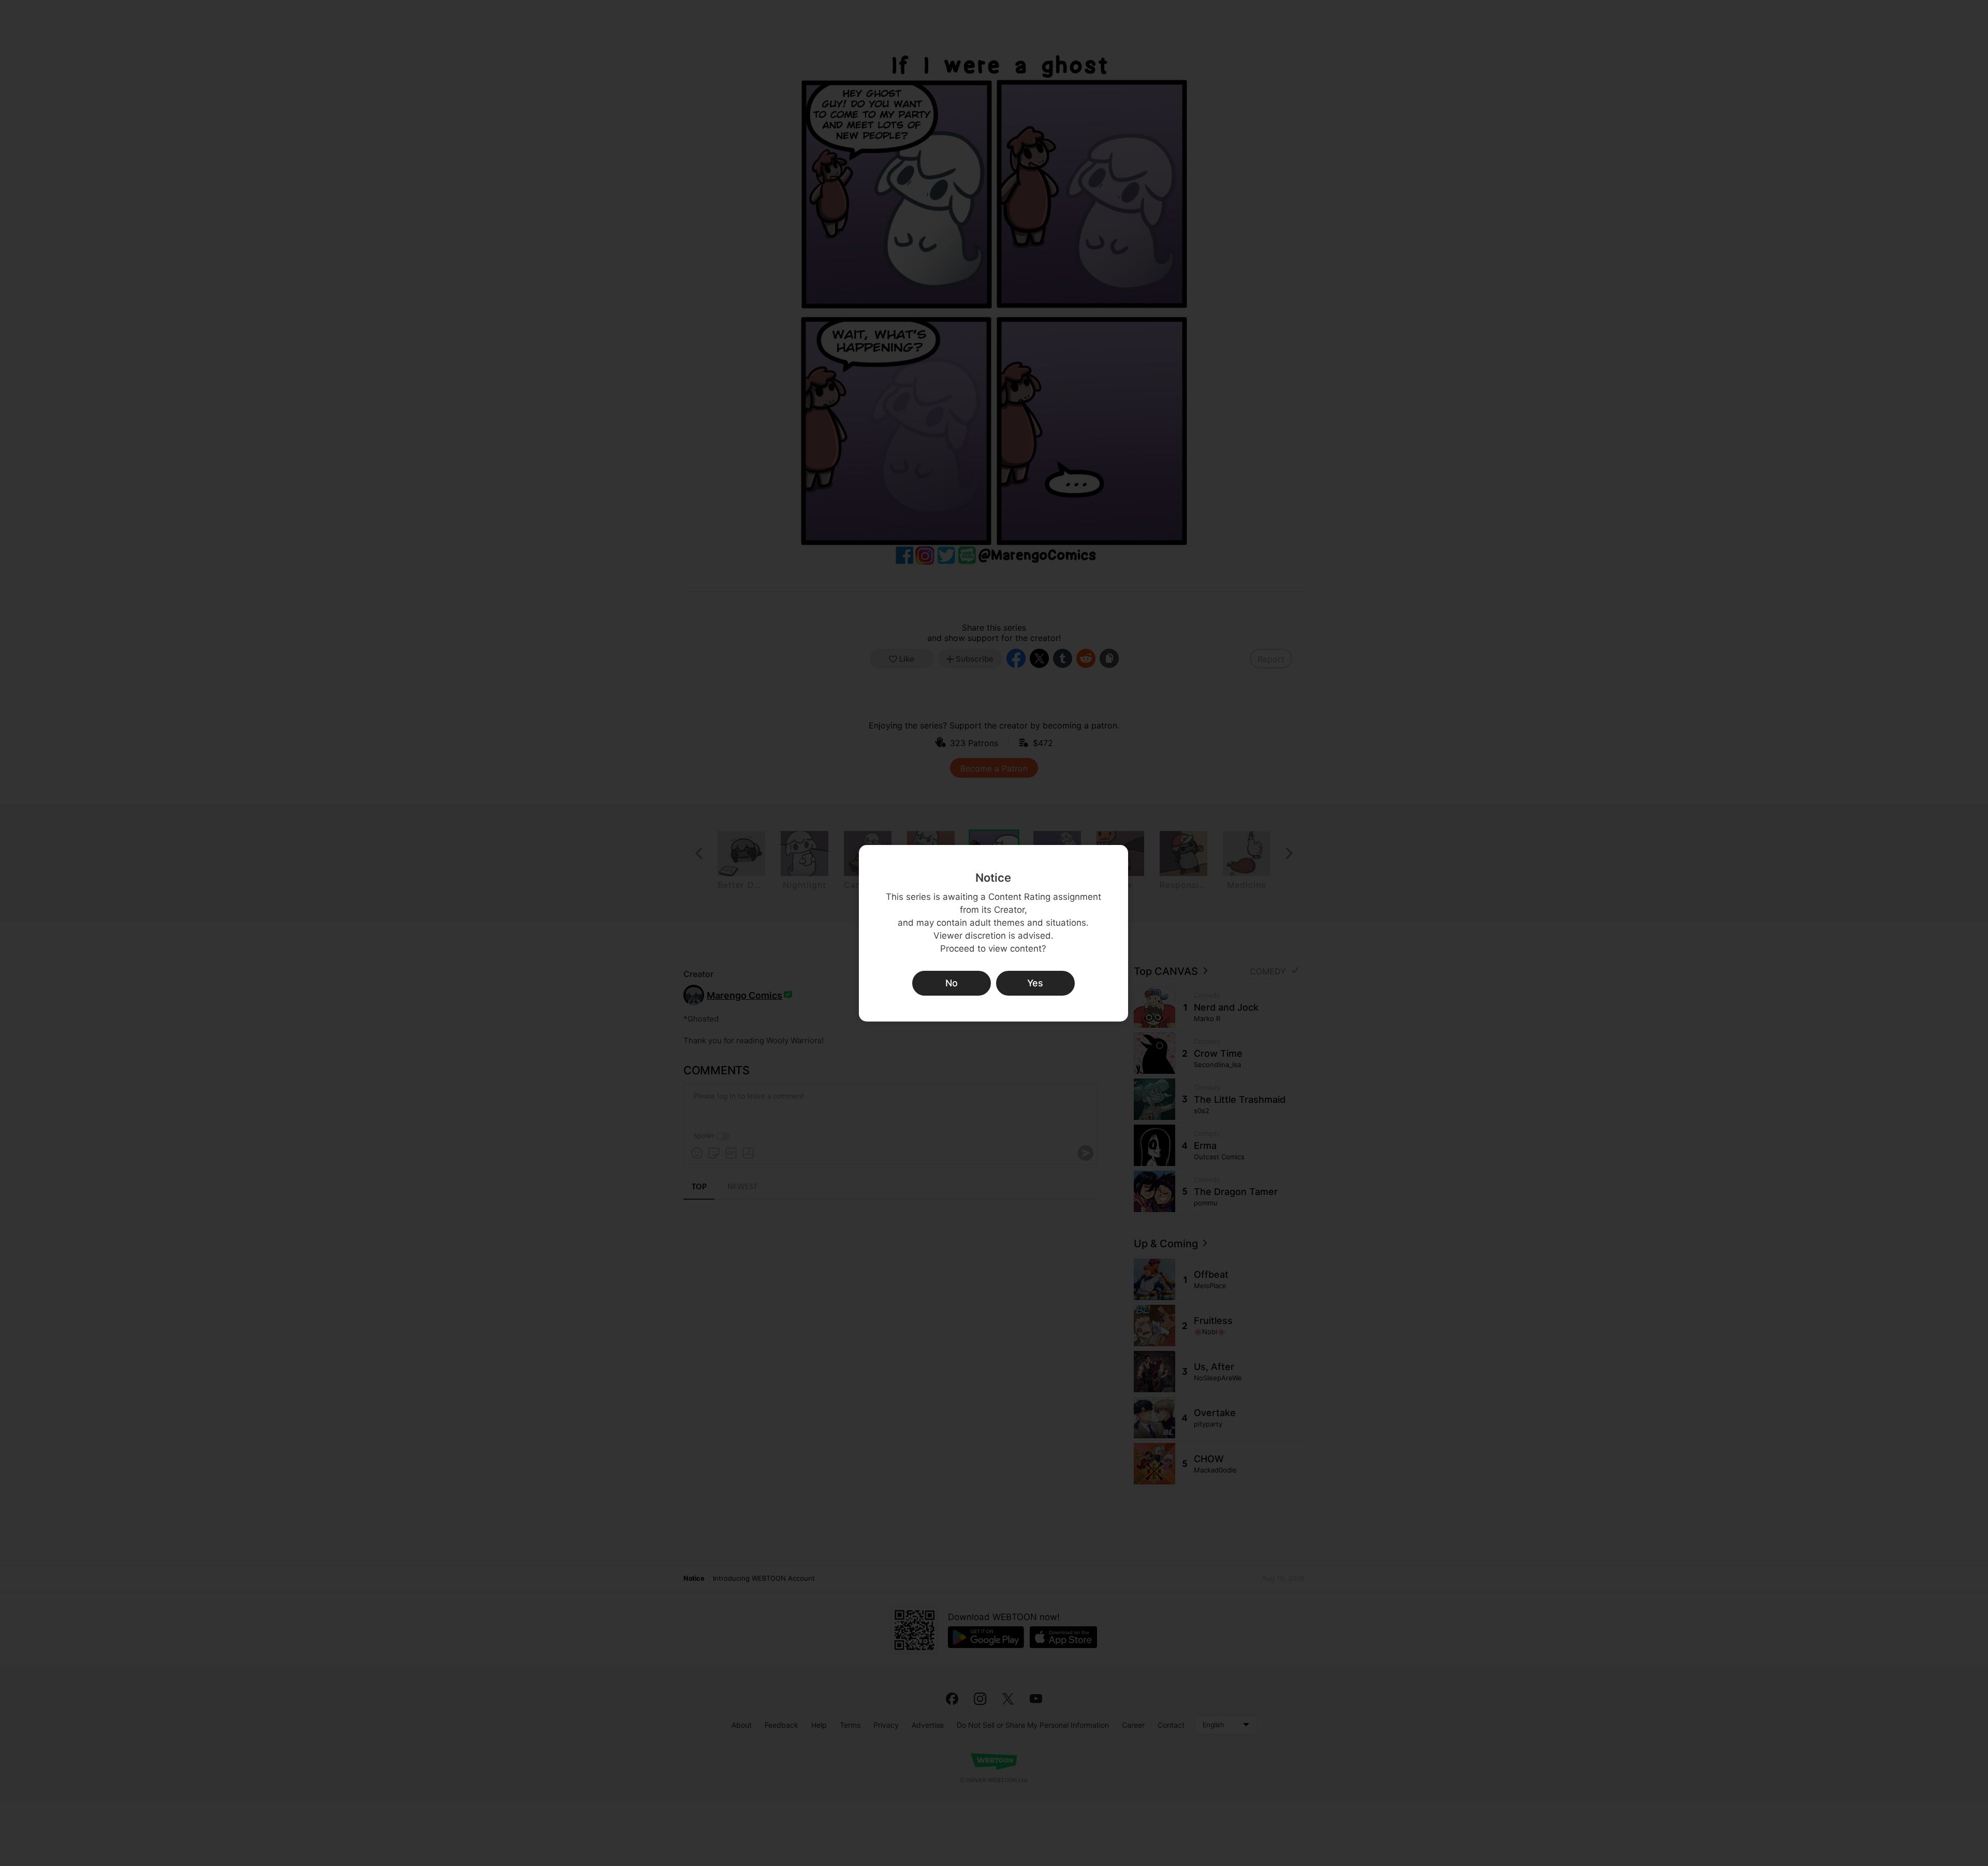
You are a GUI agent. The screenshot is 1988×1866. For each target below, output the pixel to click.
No (952, 983)
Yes (1035, 983)
